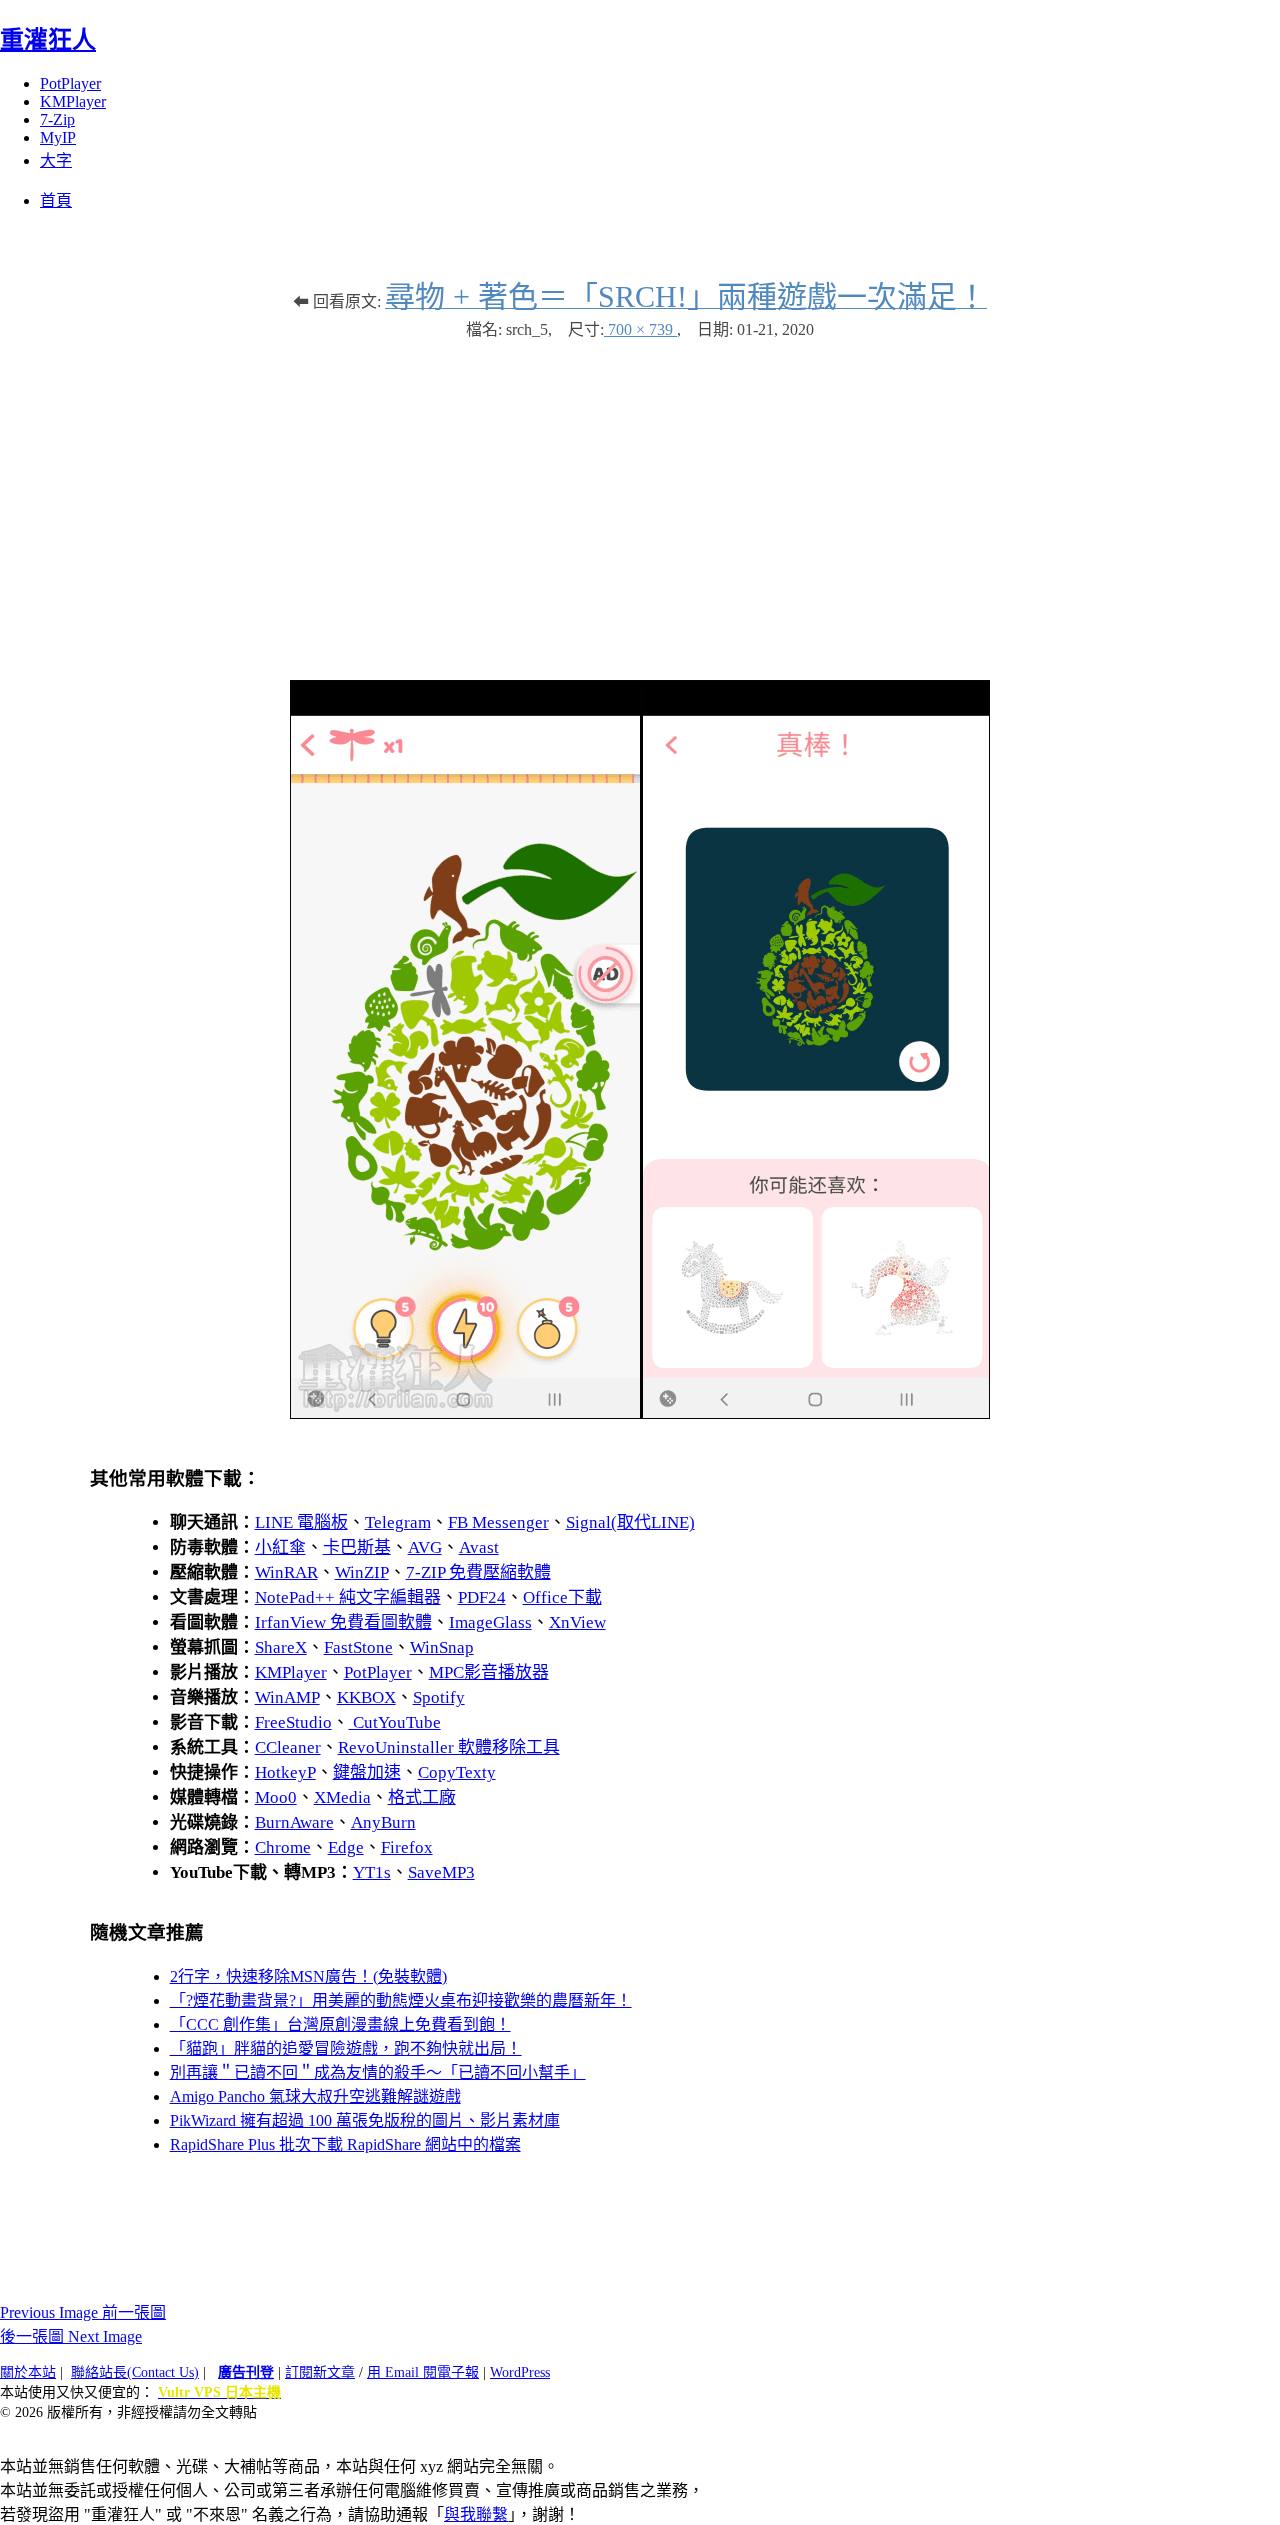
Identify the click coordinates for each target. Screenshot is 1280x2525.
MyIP (58, 137)
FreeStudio (293, 1722)
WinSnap (442, 1647)
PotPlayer (70, 83)
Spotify (439, 1697)
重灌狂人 (48, 40)
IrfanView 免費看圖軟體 (343, 1622)
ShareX (281, 1647)
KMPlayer (73, 101)
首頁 (56, 200)
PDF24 (482, 1597)
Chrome (283, 1847)
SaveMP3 (441, 1872)
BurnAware (294, 1822)
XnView (577, 1622)
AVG (425, 1547)
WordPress (520, 2372)
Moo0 (276, 1797)
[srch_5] (640, 1413)
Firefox (407, 1847)
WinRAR (286, 1572)
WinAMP (287, 1697)
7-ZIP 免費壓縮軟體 (478, 1572)
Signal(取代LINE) (630, 1522)
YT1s (372, 1872)
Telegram (398, 1522)
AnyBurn (383, 1822)
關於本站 (28, 2372)
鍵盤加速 (367, 1772)
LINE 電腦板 (301, 1522)
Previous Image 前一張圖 (83, 2312)
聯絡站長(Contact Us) (135, 2372)
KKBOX (366, 1697)
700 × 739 (640, 329)
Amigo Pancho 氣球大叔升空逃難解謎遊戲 (315, 2096)
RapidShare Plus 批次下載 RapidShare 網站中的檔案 (345, 2144)
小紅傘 (280, 1547)
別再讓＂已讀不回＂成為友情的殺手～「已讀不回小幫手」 (378, 2072)
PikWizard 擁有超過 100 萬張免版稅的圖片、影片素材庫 (365, 2120)
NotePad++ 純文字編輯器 (348, 1597)
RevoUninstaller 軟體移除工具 (449, 1747)
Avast (479, 1547)
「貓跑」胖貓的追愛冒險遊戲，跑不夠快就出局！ (346, 2048)
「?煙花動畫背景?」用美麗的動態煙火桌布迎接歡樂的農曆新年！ (401, 2000)
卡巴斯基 (357, 1547)
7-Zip (57, 119)
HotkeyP (285, 1772)
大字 (56, 160)
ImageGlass (490, 1622)
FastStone (358, 1647)
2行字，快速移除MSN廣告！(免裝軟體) (308, 1976)
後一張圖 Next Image (71, 2336)
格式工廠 (422, 1797)
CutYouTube (395, 1722)
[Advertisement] (640, 500)
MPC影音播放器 (489, 1672)
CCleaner (288, 1747)
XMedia (342, 1797)
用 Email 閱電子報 (423, 2372)
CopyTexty (457, 1772)
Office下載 (562, 1597)
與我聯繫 (476, 2514)
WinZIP (362, 1572)
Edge (346, 1847)
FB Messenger (498, 1522)
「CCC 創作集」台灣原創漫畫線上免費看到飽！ (340, 2024)
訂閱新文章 (320, 2372)
